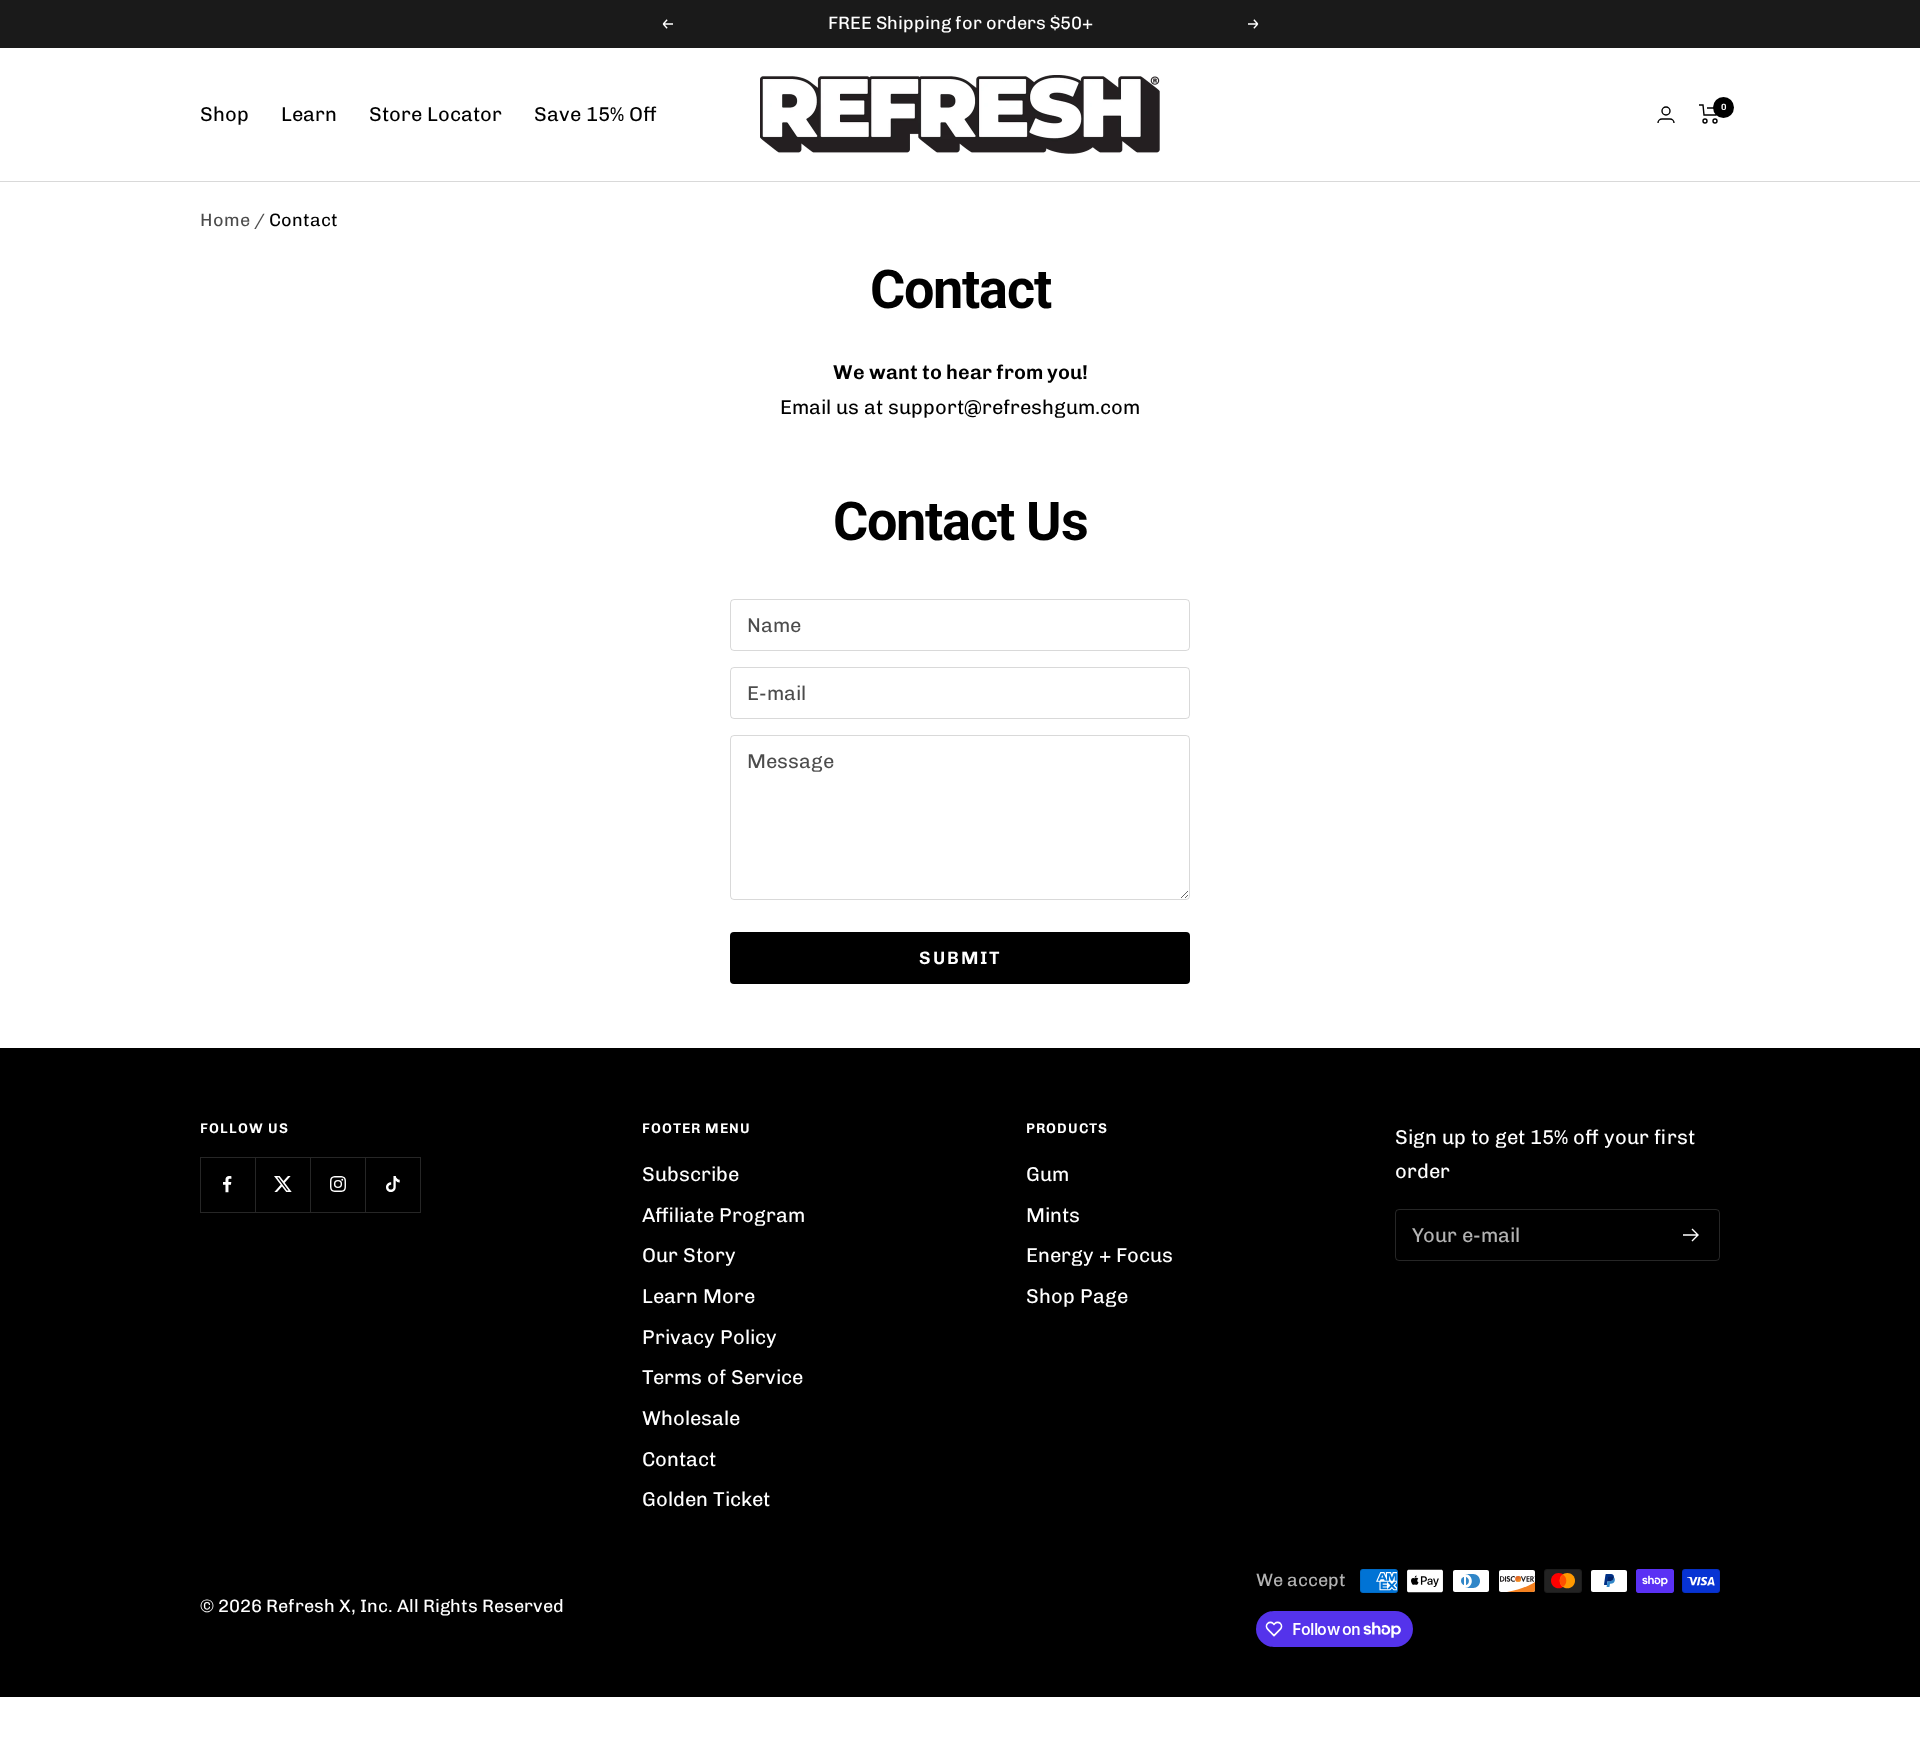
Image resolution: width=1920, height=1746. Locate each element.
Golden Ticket (706, 1499)
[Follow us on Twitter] (282, 1184)
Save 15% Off (595, 114)
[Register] (1691, 1235)
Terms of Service (722, 1377)
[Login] (1666, 114)
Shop (224, 114)
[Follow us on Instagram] (337, 1184)
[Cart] (1709, 114)
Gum (1047, 1174)
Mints (1053, 1215)
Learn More (698, 1296)
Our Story (689, 1255)
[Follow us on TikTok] (392, 1184)
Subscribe (690, 1174)
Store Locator (435, 114)
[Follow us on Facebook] (227, 1184)
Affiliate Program (723, 1215)
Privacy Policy (709, 1337)
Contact (679, 1459)
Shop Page (1077, 1296)
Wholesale (691, 1418)
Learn (309, 114)
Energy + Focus (1099, 1255)
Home (225, 220)
